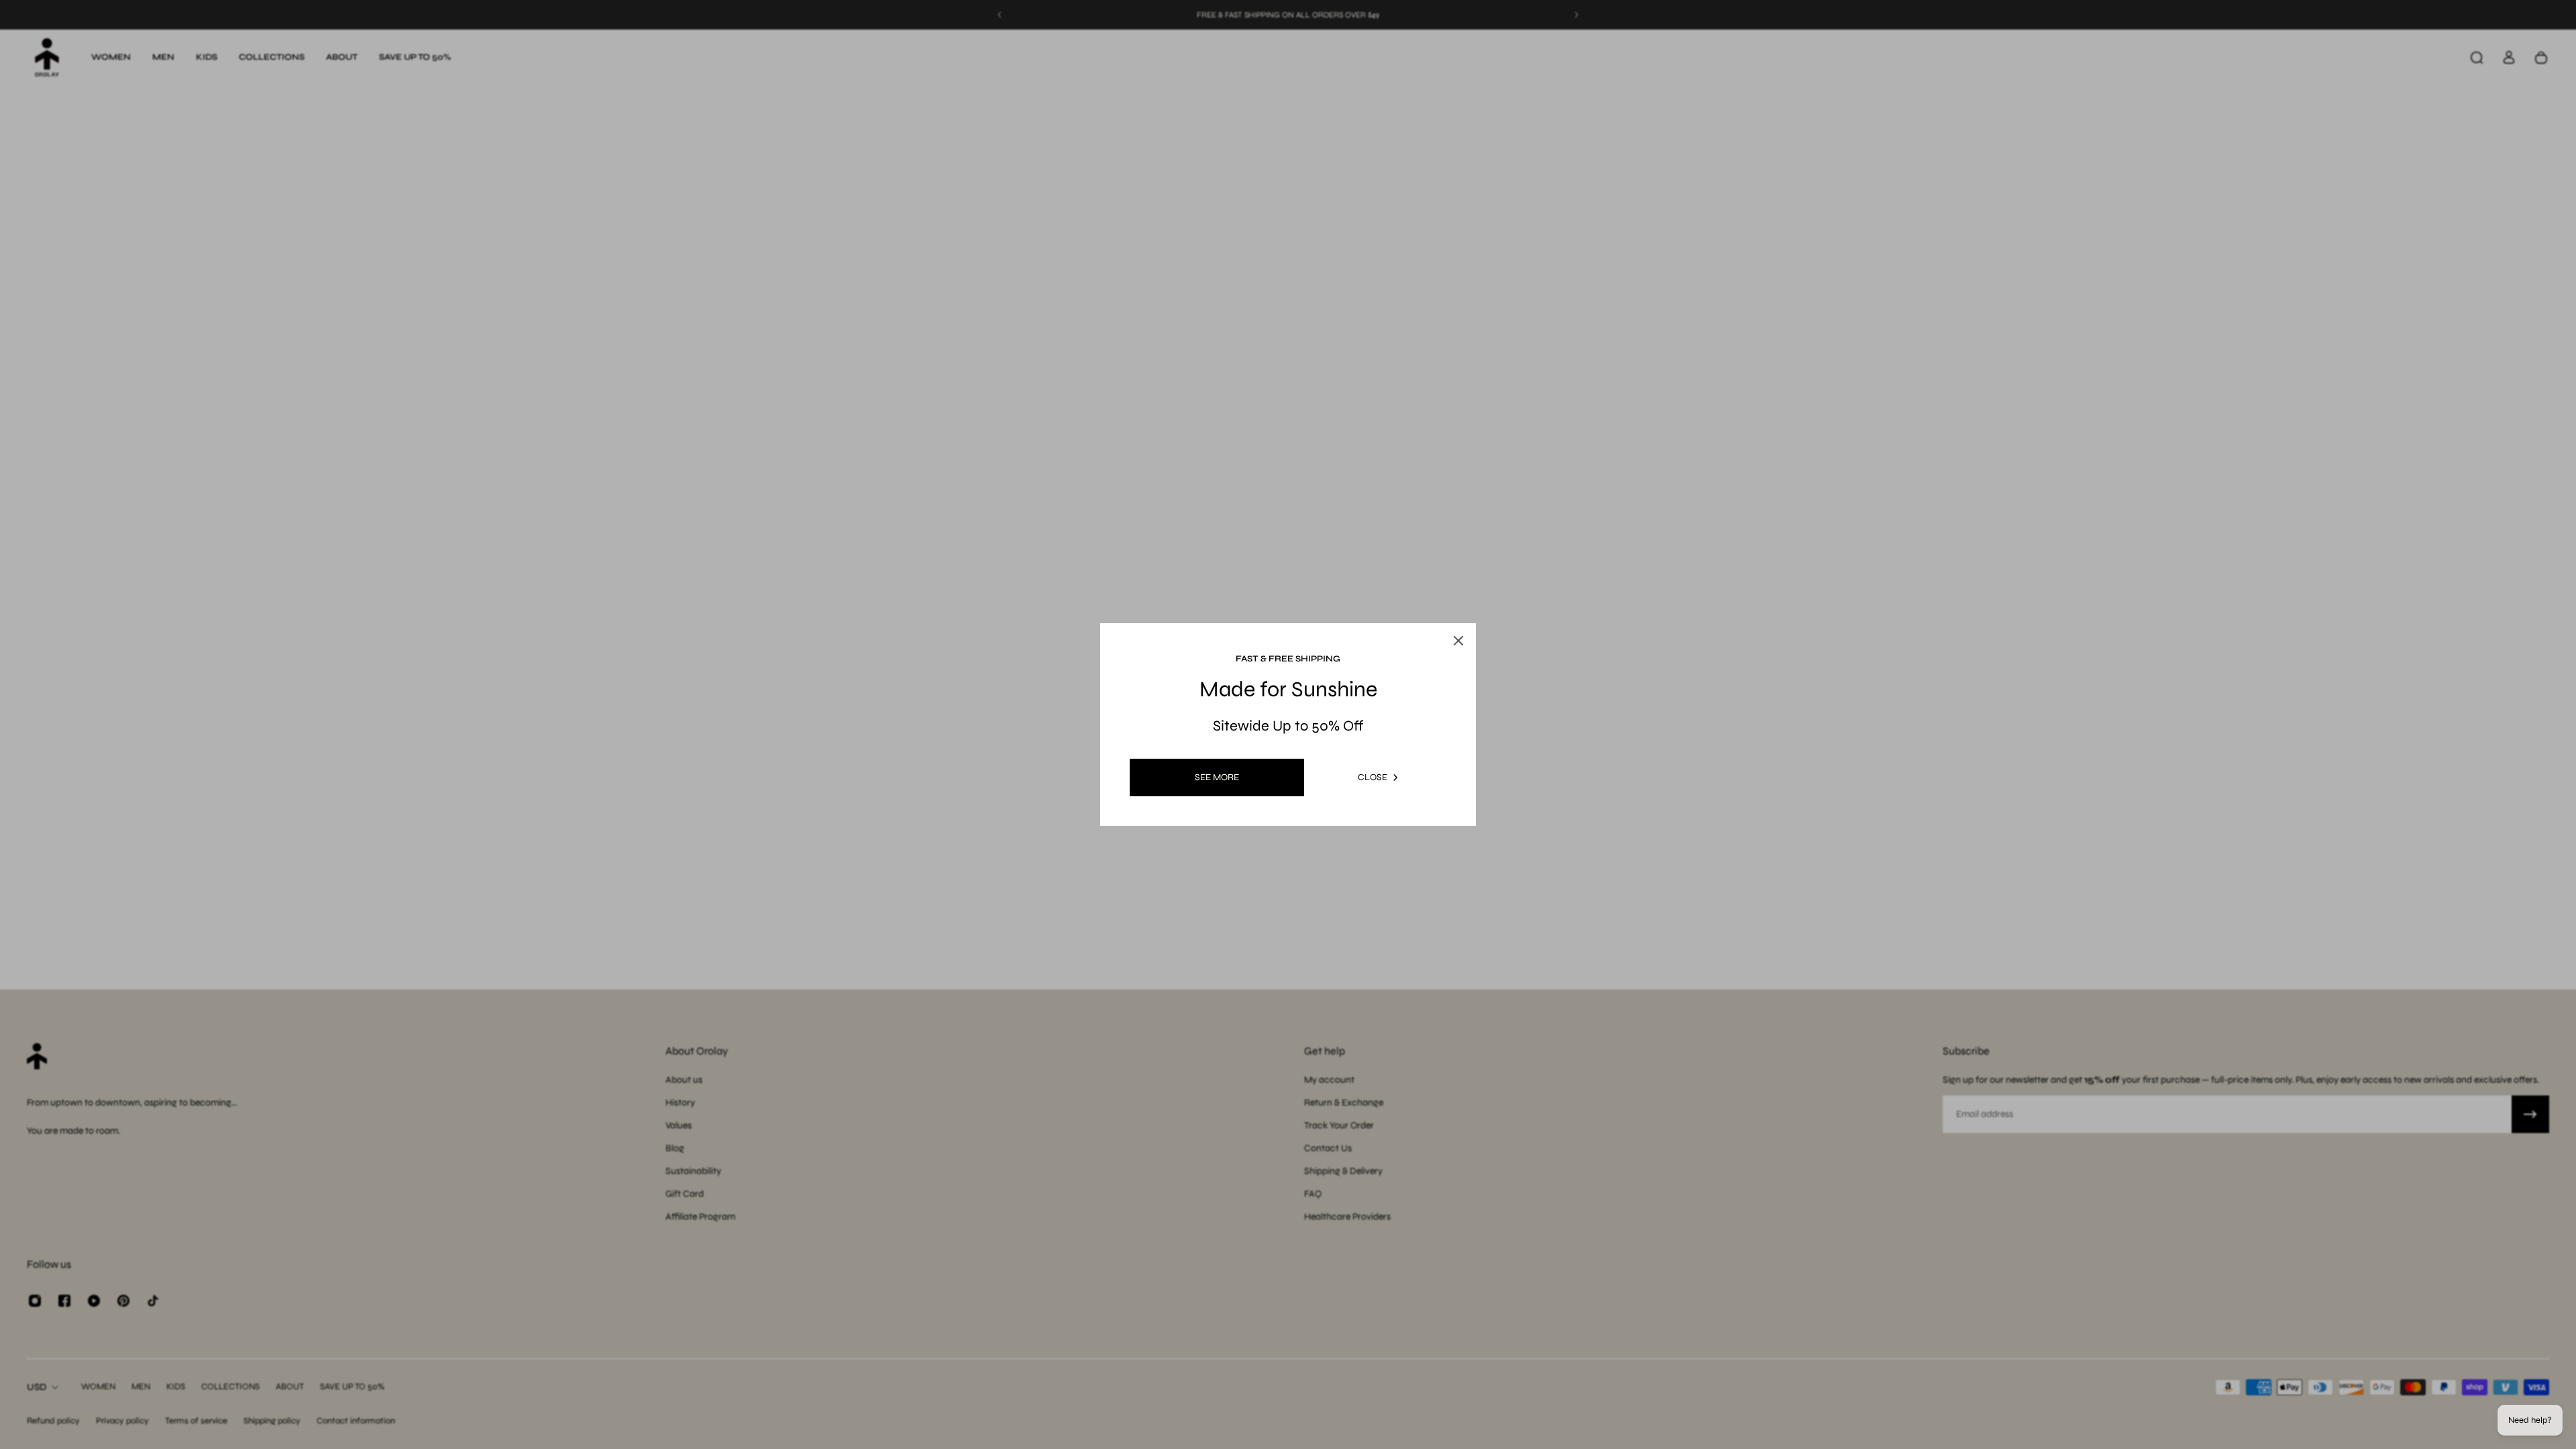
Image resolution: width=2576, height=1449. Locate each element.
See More (1217, 777)
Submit (1211, 841)
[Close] (1476, 586)
